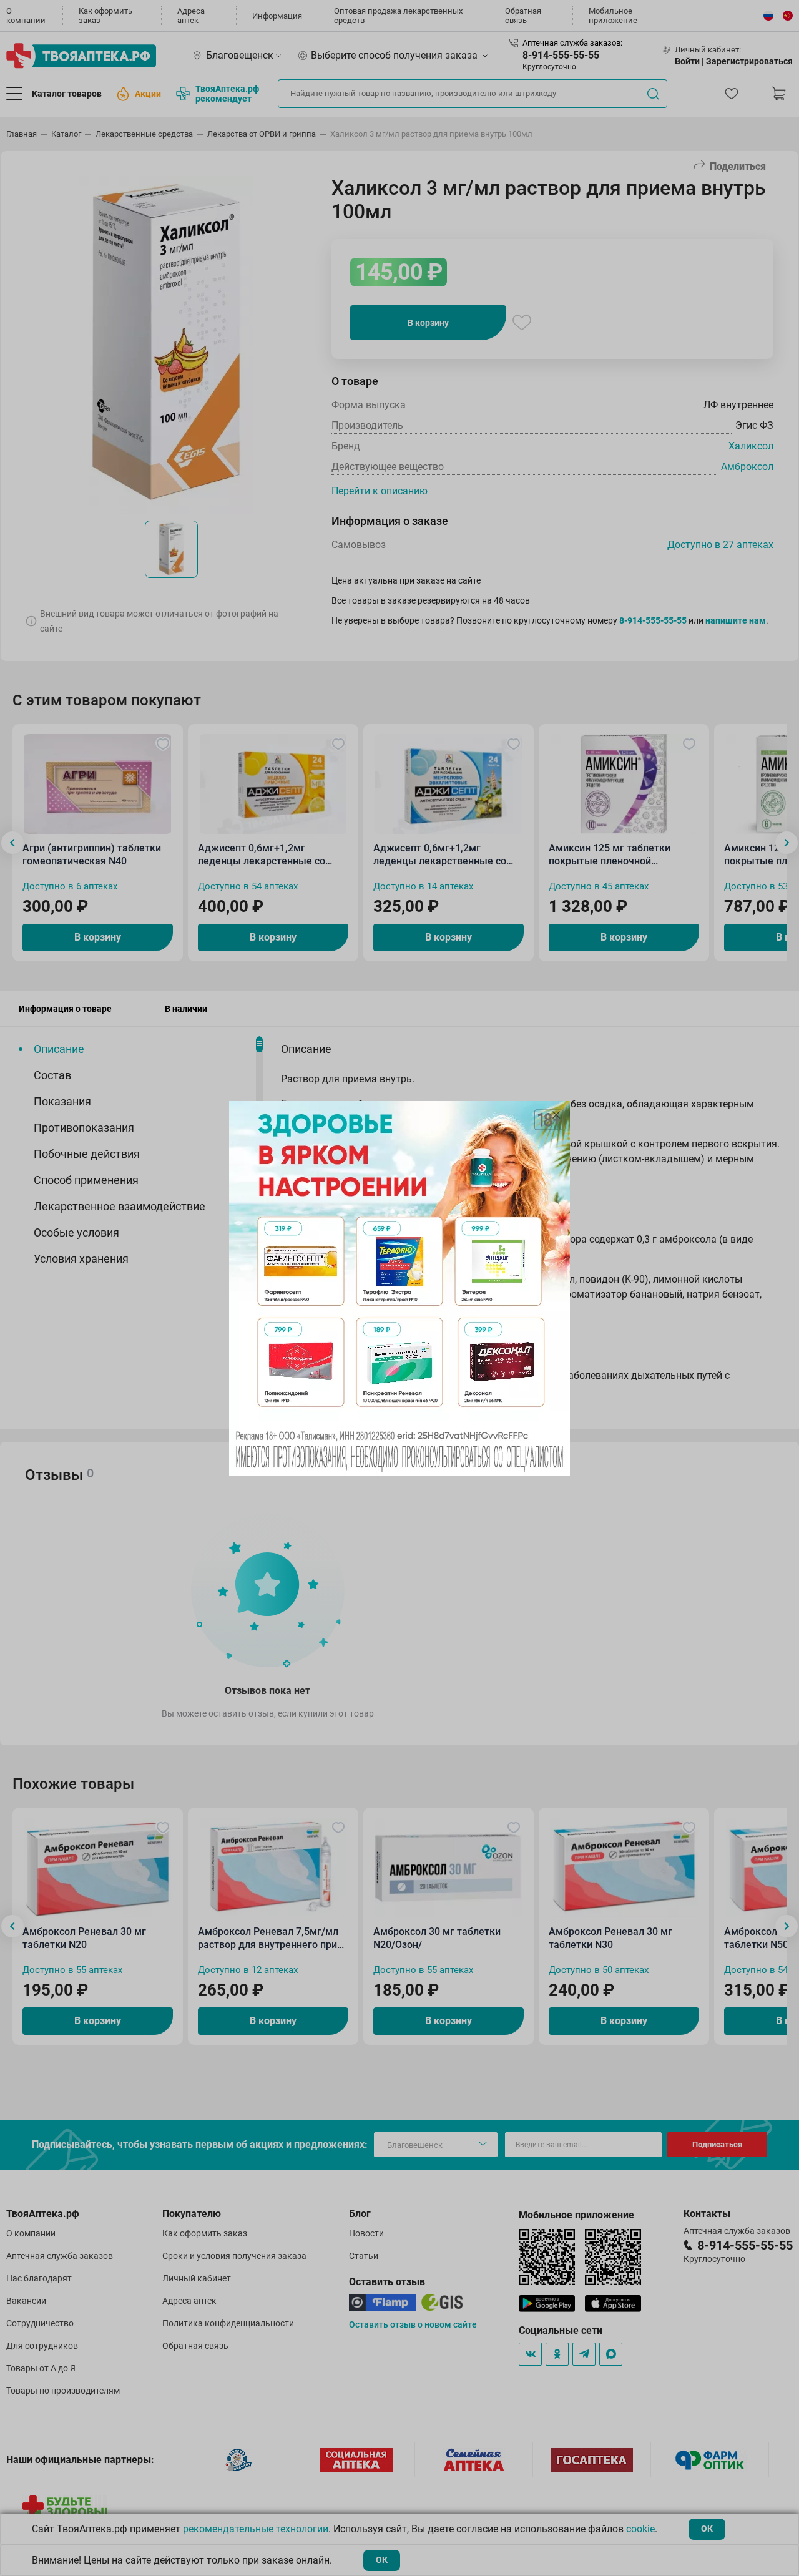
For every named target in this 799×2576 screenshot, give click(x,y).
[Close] (556, 1115)
